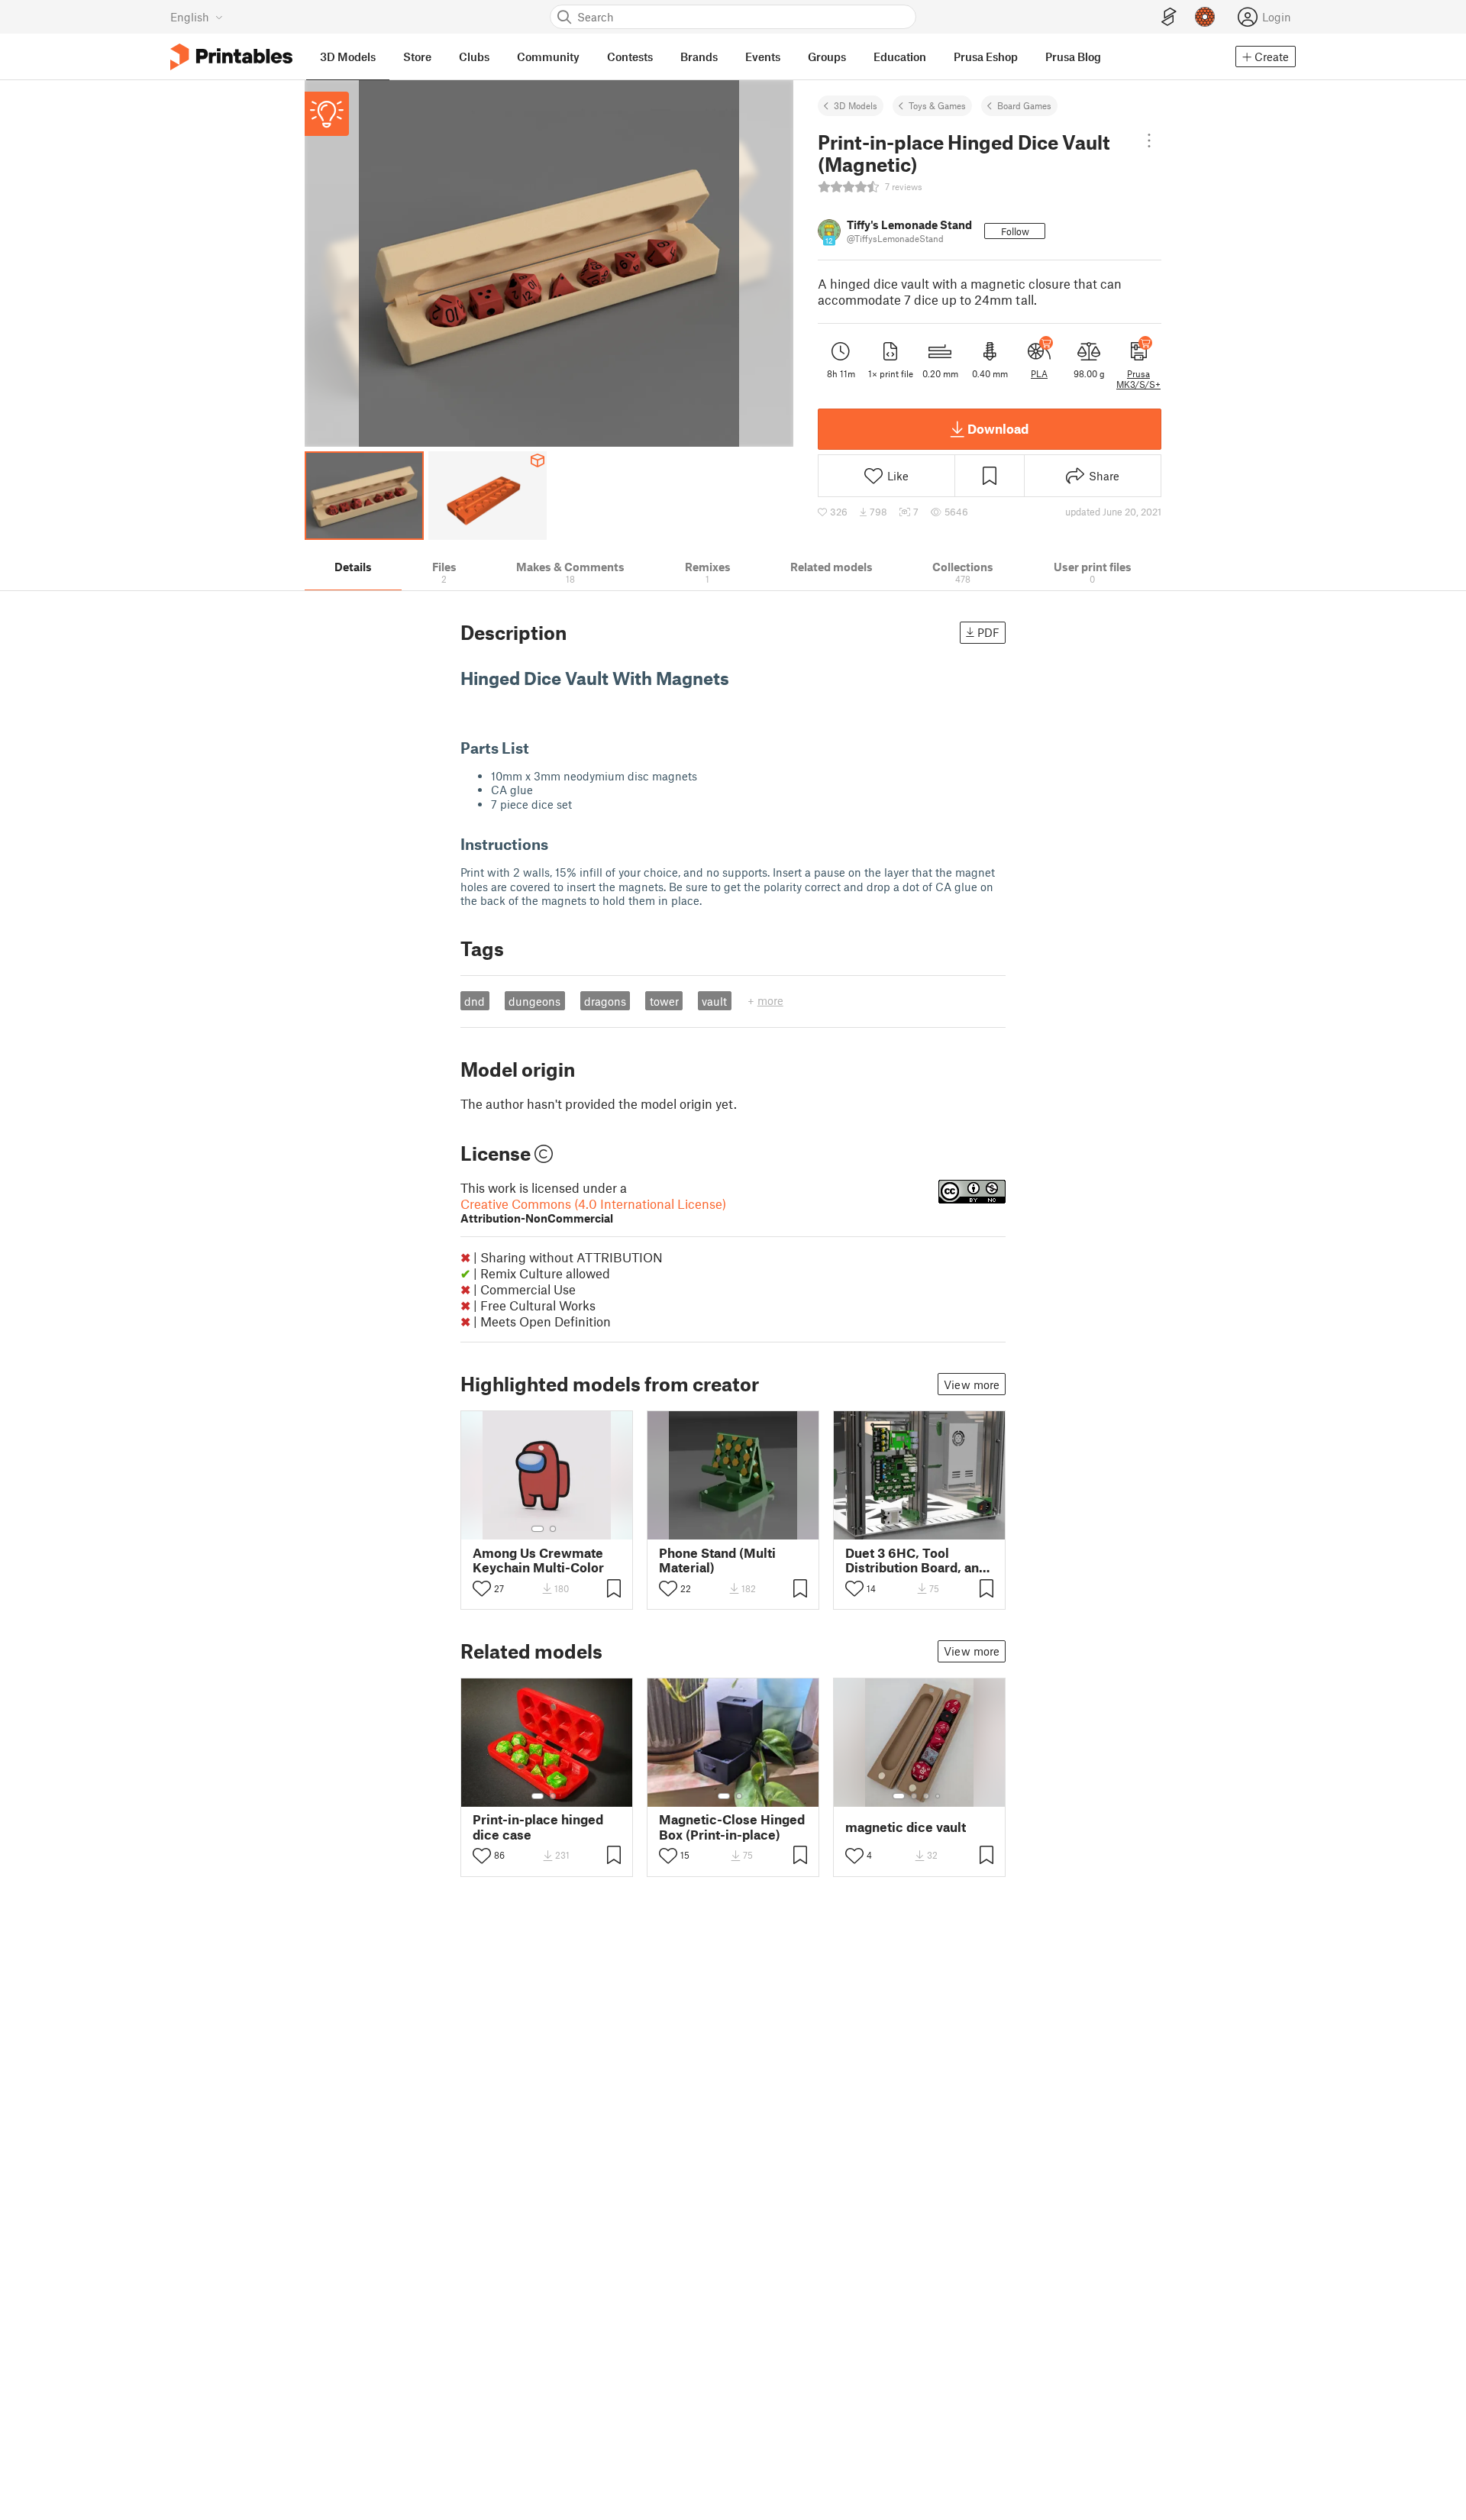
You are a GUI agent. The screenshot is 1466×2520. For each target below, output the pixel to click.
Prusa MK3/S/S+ (1138, 379)
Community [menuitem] (548, 57)
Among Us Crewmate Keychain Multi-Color (538, 1560)
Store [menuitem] (417, 57)
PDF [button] (988, 632)
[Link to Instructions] (559, 844)
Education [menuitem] (900, 57)
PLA (1039, 373)
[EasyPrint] (1169, 17)
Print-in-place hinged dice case (538, 1827)
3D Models (856, 105)
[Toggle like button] (482, 1588)
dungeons (534, 1001)
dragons (605, 1001)
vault (714, 1001)
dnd (475, 1001)
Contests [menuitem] (630, 57)
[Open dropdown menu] (1149, 141)
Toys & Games (937, 105)
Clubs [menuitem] (474, 57)
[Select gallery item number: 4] (938, 1796)
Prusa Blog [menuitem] (1073, 57)
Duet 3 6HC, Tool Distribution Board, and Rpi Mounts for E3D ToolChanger (916, 1560)
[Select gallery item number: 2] (553, 1529)
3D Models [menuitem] (348, 57)
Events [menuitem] (763, 57)
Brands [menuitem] (699, 57)
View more (972, 1384)
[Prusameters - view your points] (1205, 17)
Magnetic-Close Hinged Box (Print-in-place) (732, 1827)
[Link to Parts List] (539, 748)
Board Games (1024, 105)
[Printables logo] (231, 57)
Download (998, 428)
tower (664, 1001)
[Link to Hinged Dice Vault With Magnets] (741, 678)
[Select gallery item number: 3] (926, 1796)
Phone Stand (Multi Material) (717, 1560)
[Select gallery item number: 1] (538, 1529)
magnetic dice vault (906, 1827)
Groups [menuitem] (827, 57)
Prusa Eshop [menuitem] (986, 57)
